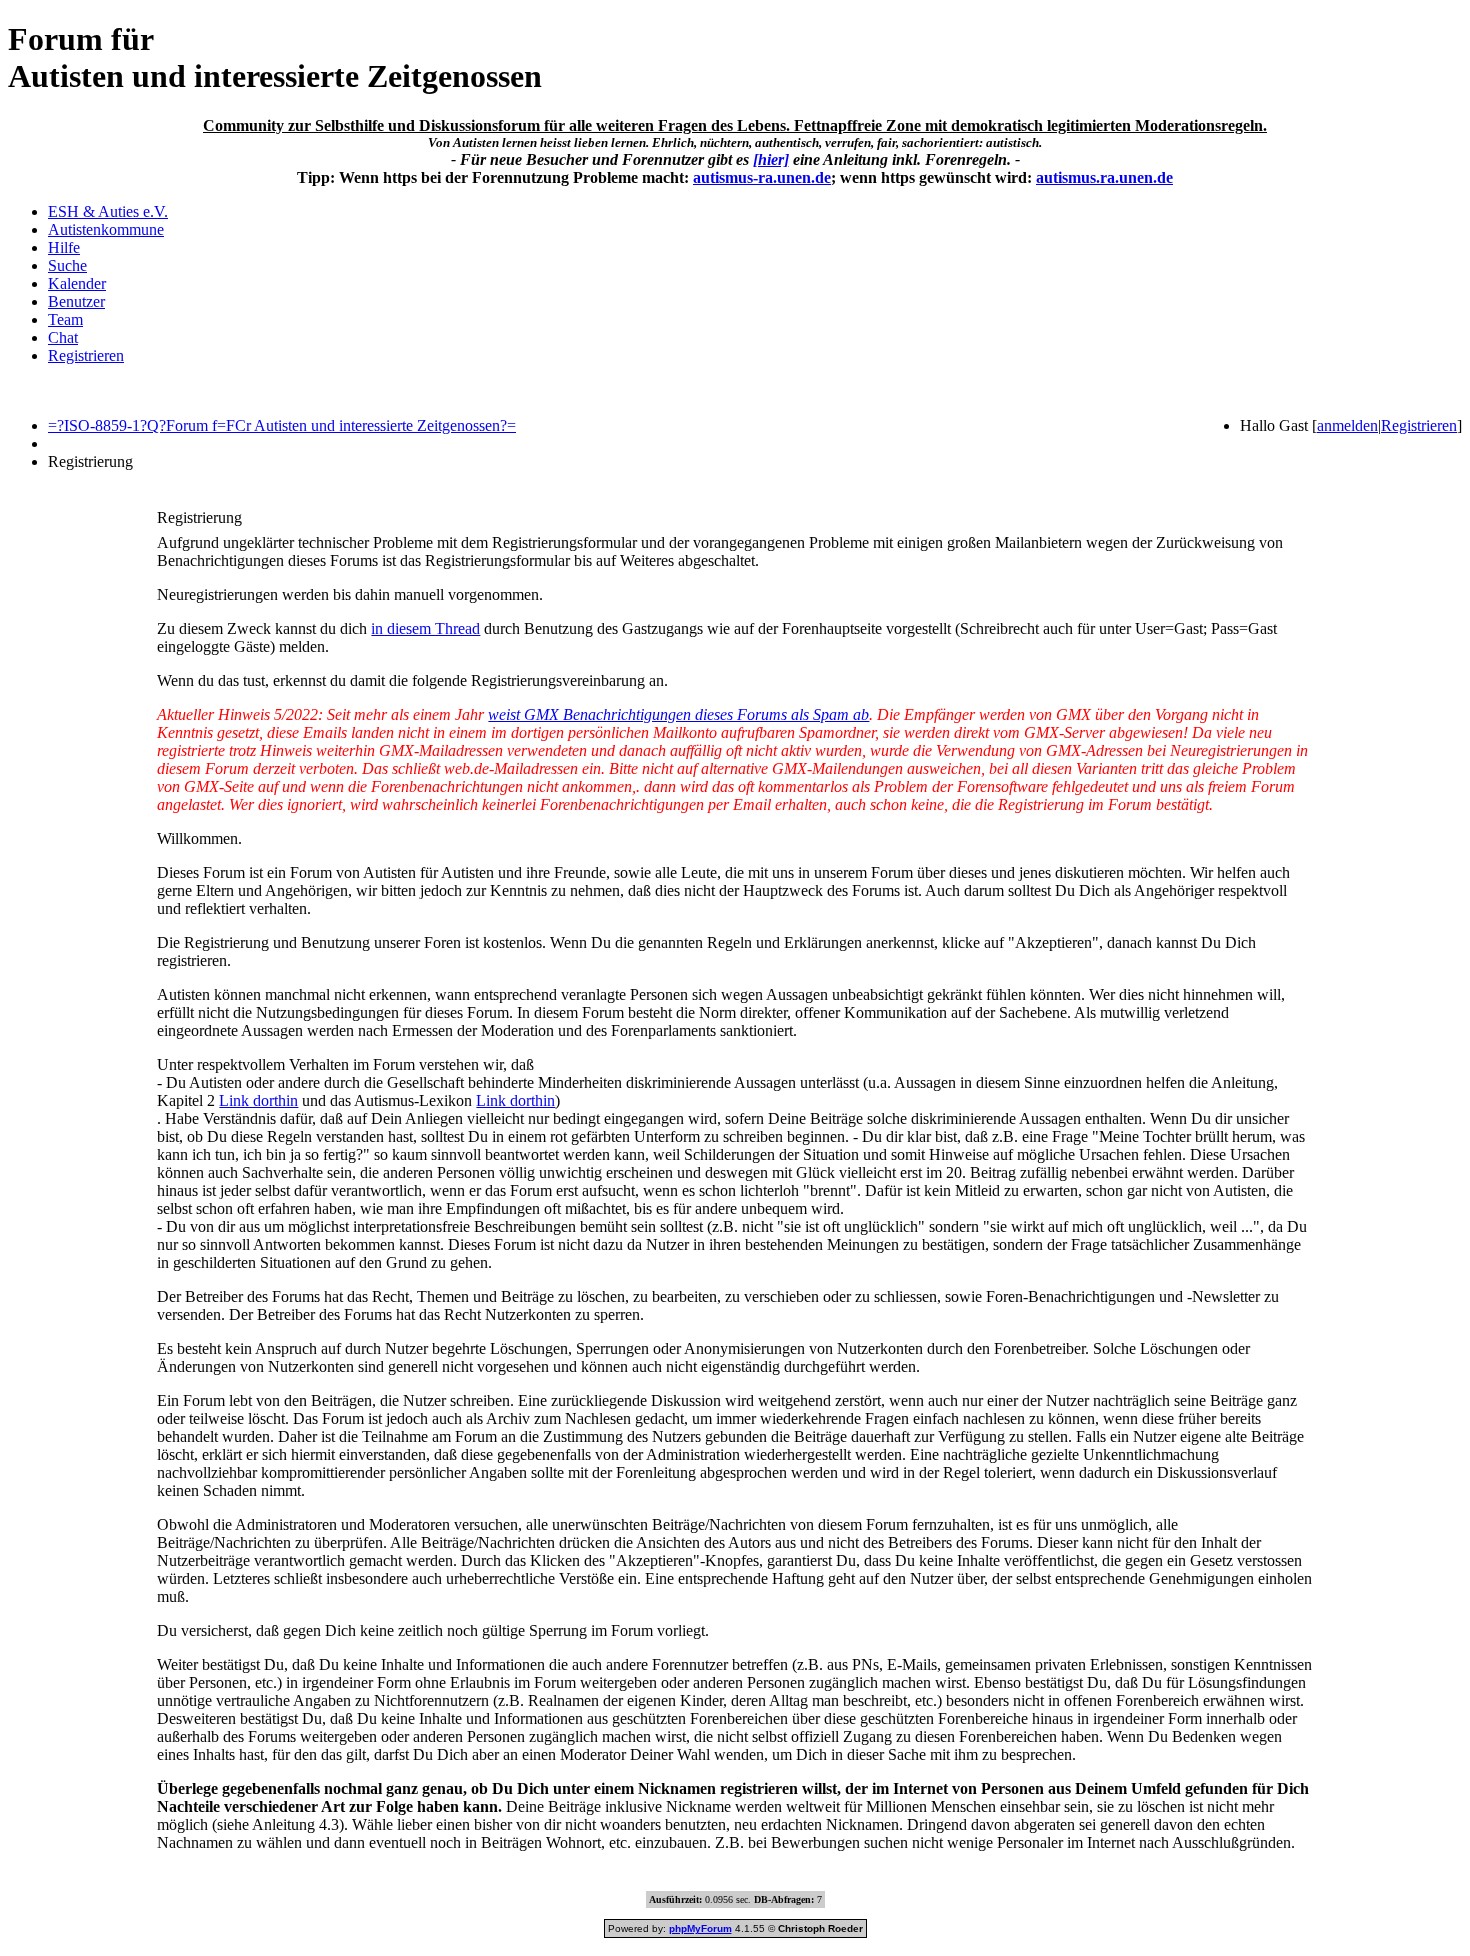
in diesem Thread (425, 628)
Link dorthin (258, 1100)
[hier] (771, 159)
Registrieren (86, 355)
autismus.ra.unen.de (1104, 177)
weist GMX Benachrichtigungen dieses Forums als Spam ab (678, 714)
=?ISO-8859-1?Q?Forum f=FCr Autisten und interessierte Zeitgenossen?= (282, 425)
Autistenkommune (106, 229)
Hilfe (64, 247)
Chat (63, 337)
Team (65, 319)
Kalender (77, 283)
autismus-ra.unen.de (762, 177)
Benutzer (76, 301)
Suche (67, 265)
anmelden (1347, 425)
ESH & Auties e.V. (108, 211)
